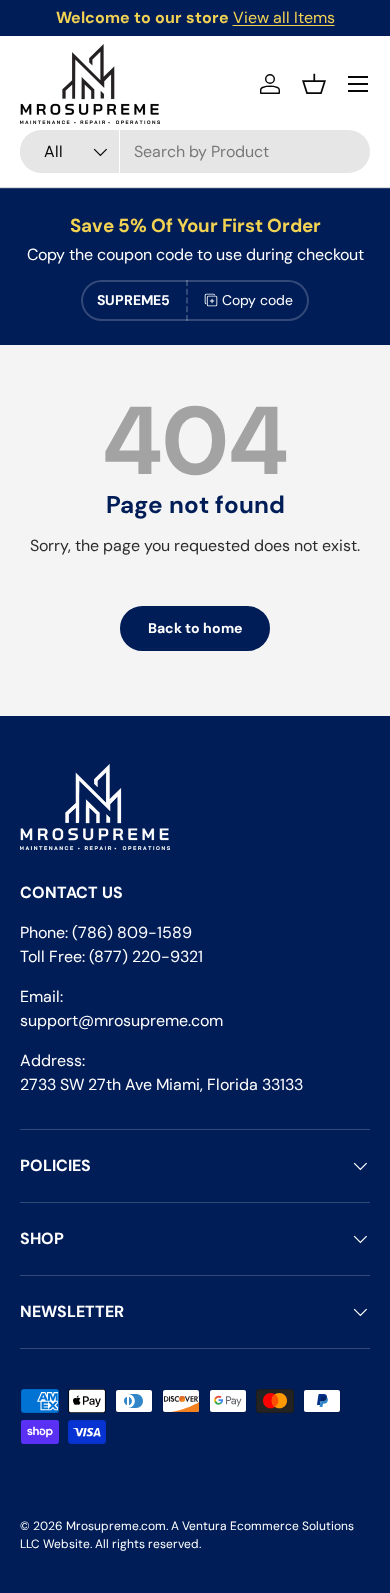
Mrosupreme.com (116, 1526)
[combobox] (195, 151)
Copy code (257, 300)
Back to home (195, 628)
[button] (314, 84)
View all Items (284, 17)
